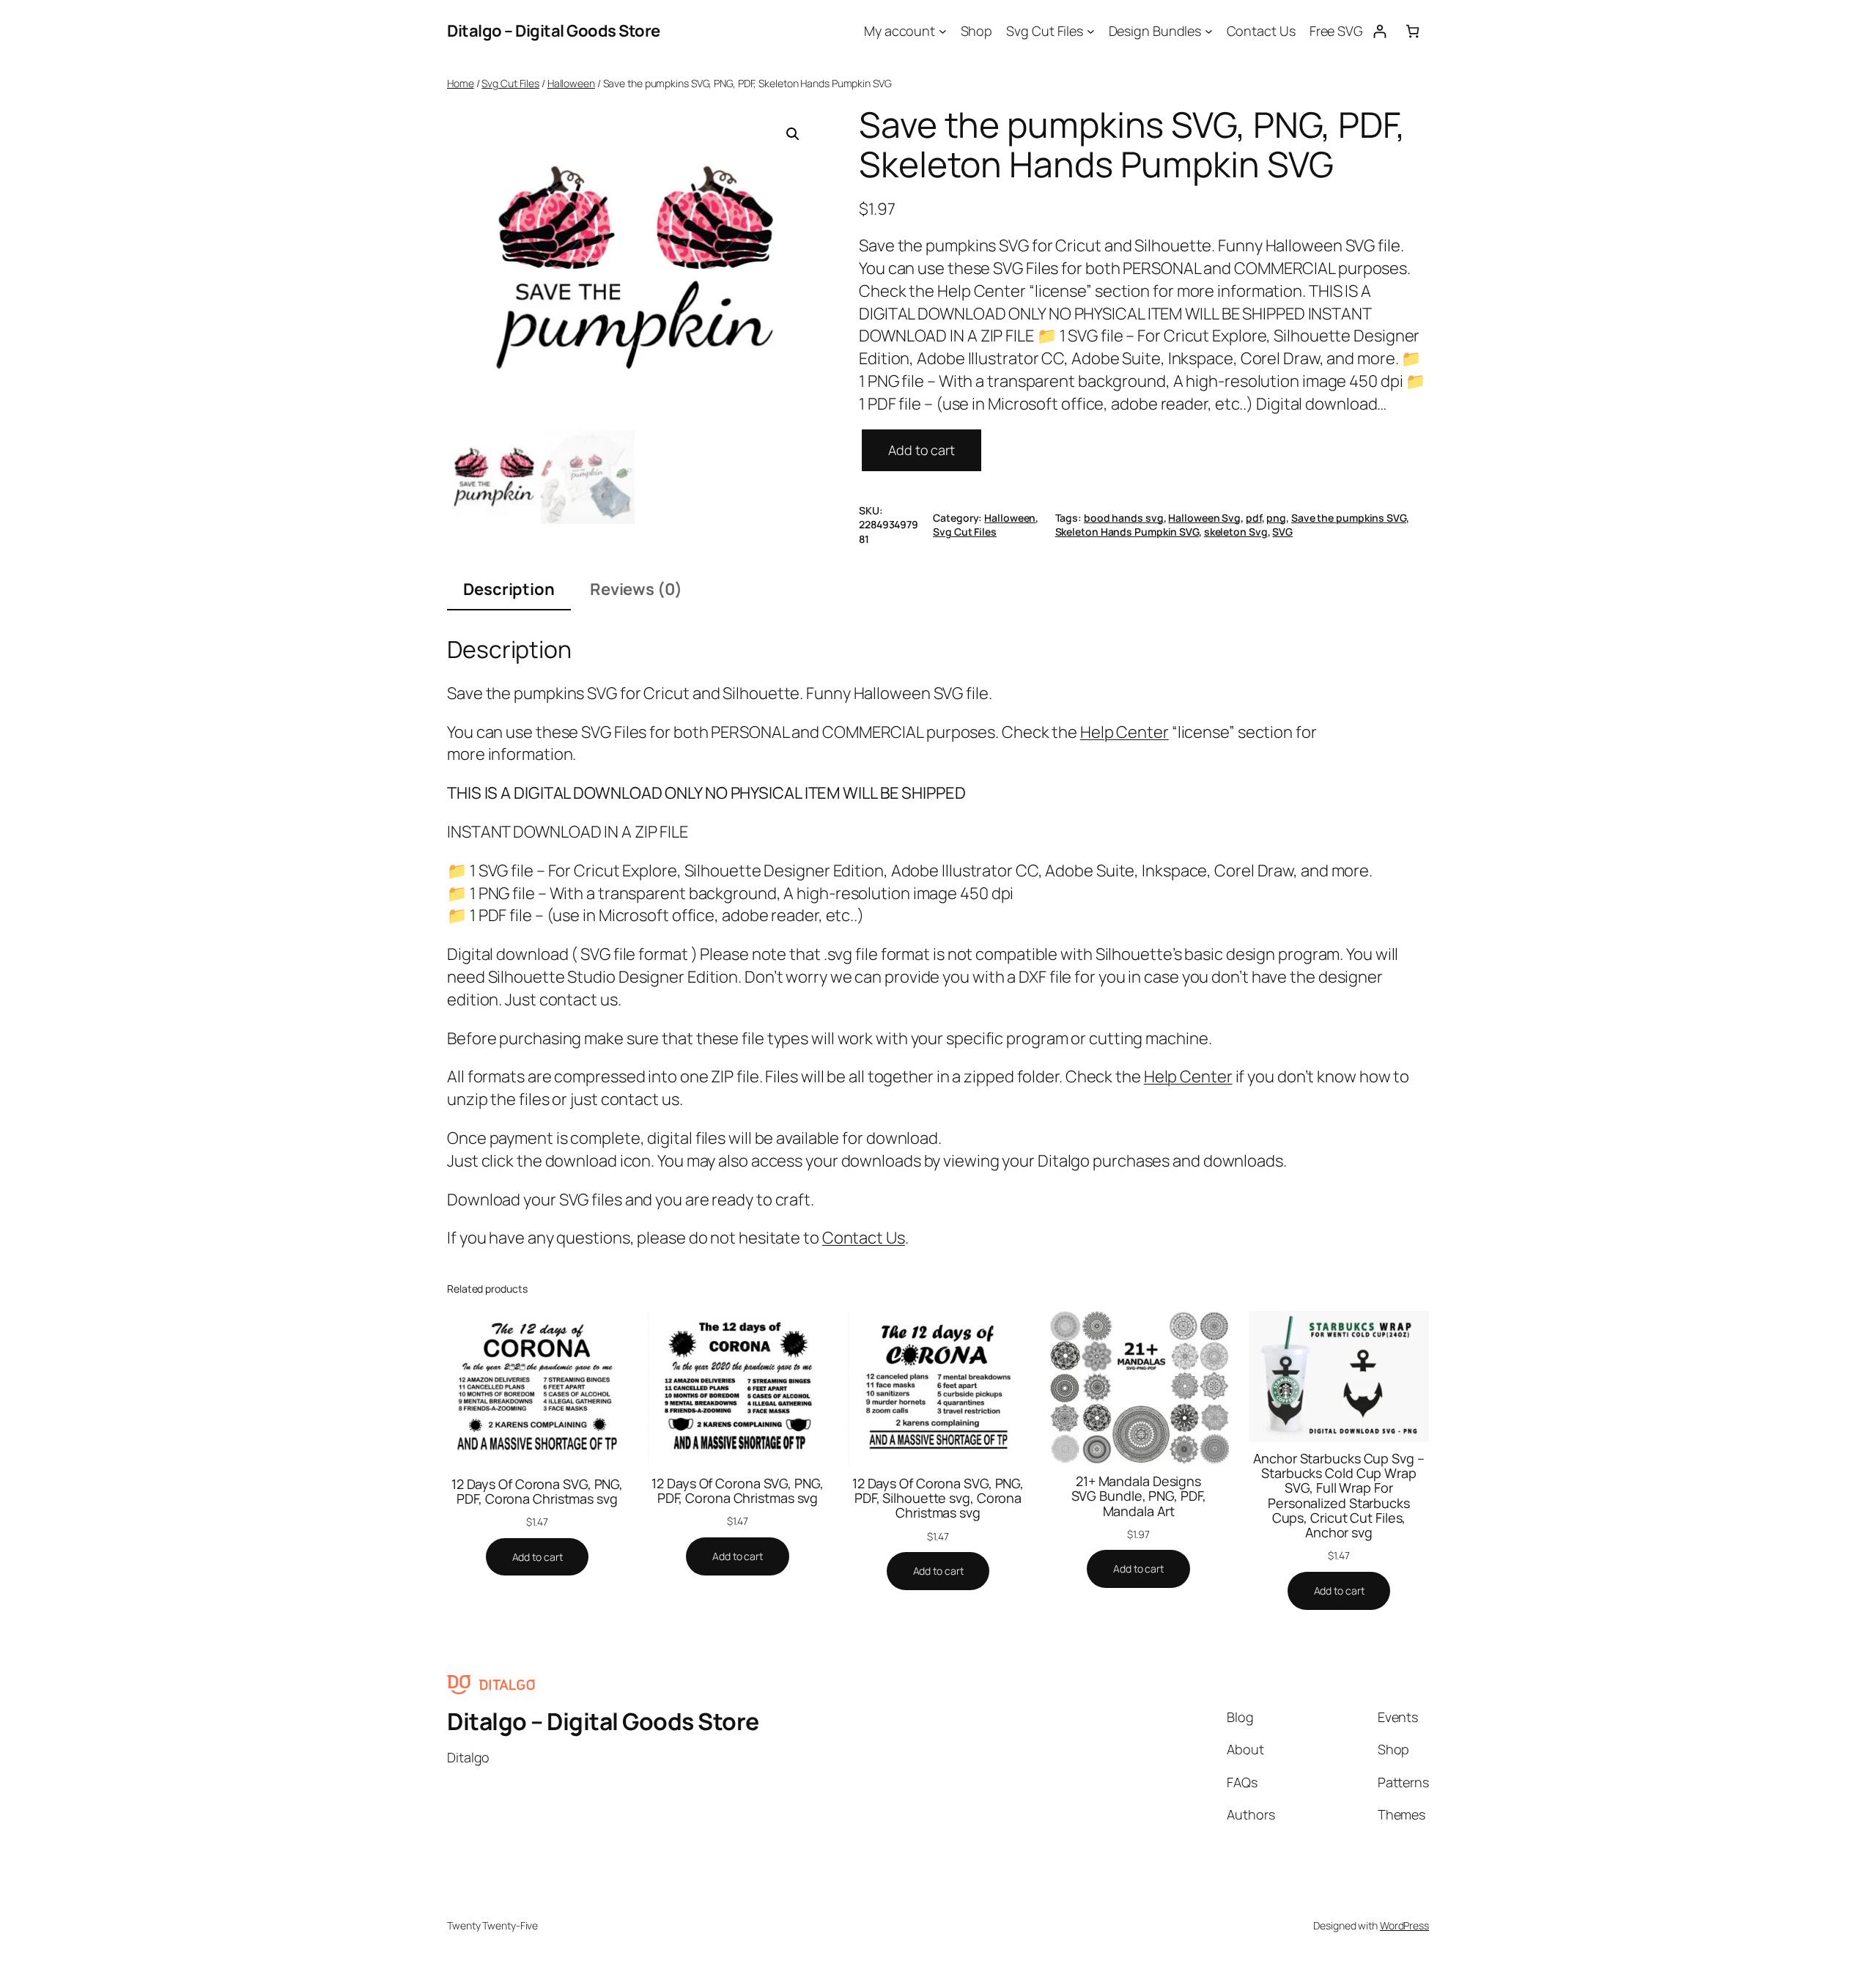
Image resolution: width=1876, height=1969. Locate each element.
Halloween (571, 83)
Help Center (1125, 732)
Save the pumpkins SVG (1349, 518)
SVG (1282, 532)
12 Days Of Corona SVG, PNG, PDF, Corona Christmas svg (537, 1492)
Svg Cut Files (510, 83)
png (1276, 518)
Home (461, 83)
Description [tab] (509, 589)
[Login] (1380, 31)
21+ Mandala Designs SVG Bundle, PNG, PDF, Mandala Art (1139, 1496)
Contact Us (864, 1238)
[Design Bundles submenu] (1209, 31)
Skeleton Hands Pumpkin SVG (1127, 532)
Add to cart (922, 450)
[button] (793, 134)
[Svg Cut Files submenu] (1091, 31)
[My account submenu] (943, 31)
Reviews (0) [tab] (636, 589)
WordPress (1404, 1925)
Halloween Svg (1204, 518)
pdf (1254, 518)
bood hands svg (1124, 518)
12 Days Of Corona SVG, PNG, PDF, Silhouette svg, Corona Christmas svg (938, 1498)
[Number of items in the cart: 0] (1412, 31)
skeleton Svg (1236, 532)
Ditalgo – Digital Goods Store (554, 31)
